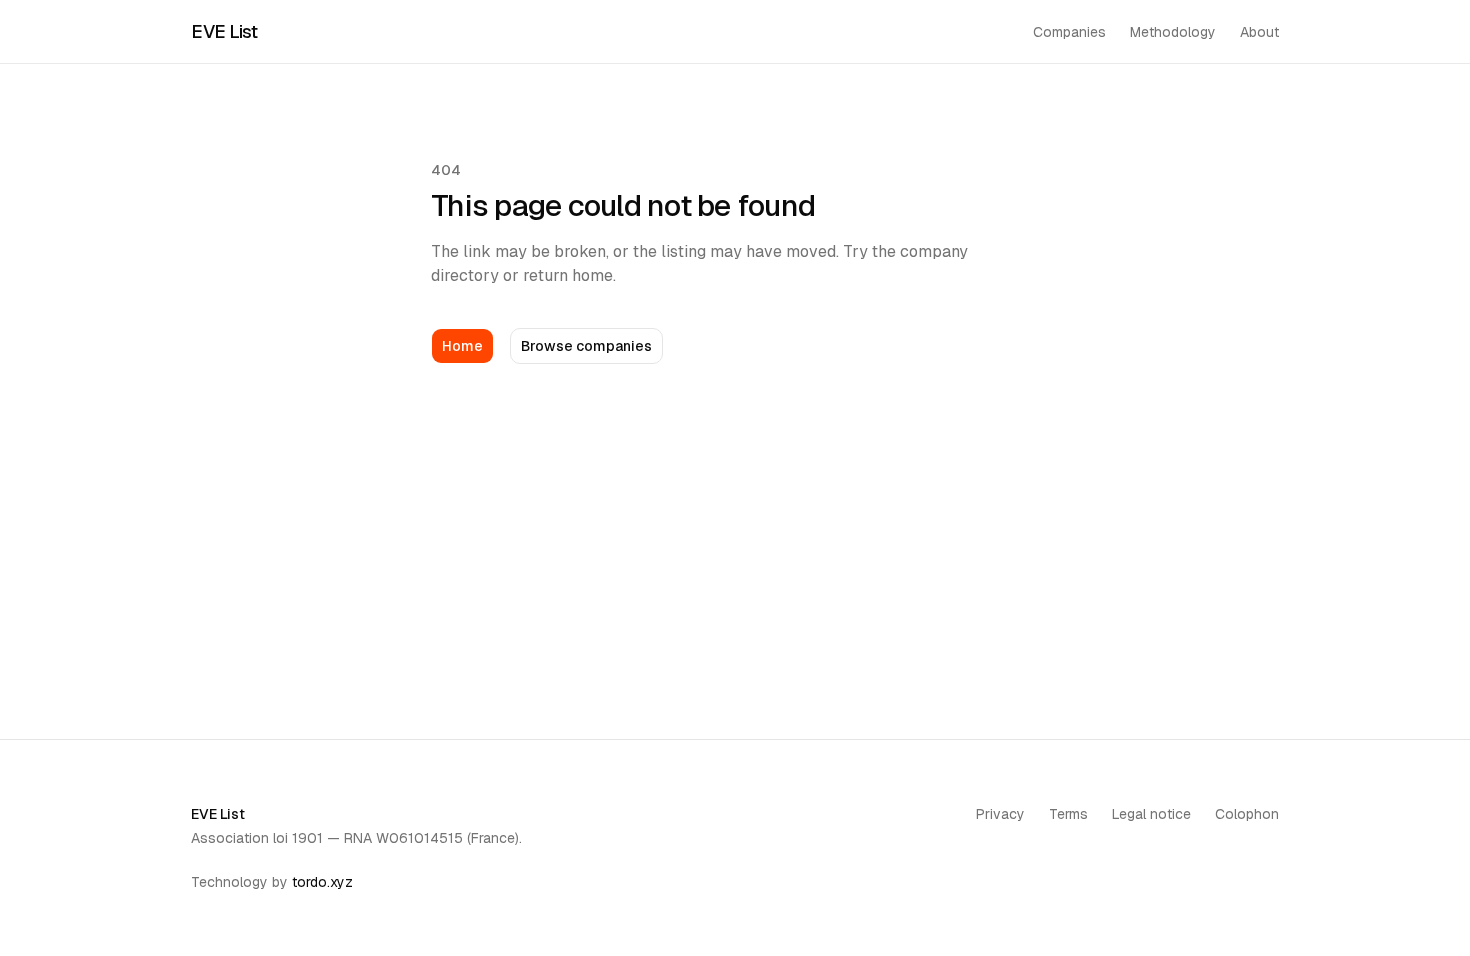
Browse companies (586, 346)
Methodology (1173, 32)
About (1259, 32)
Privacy (1000, 814)
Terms (1068, 814)
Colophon (1247, 814)
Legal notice (1151, 814)
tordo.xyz (322, 882)
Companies (1069, 32)
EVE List (224, 31)
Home (462, 346)
